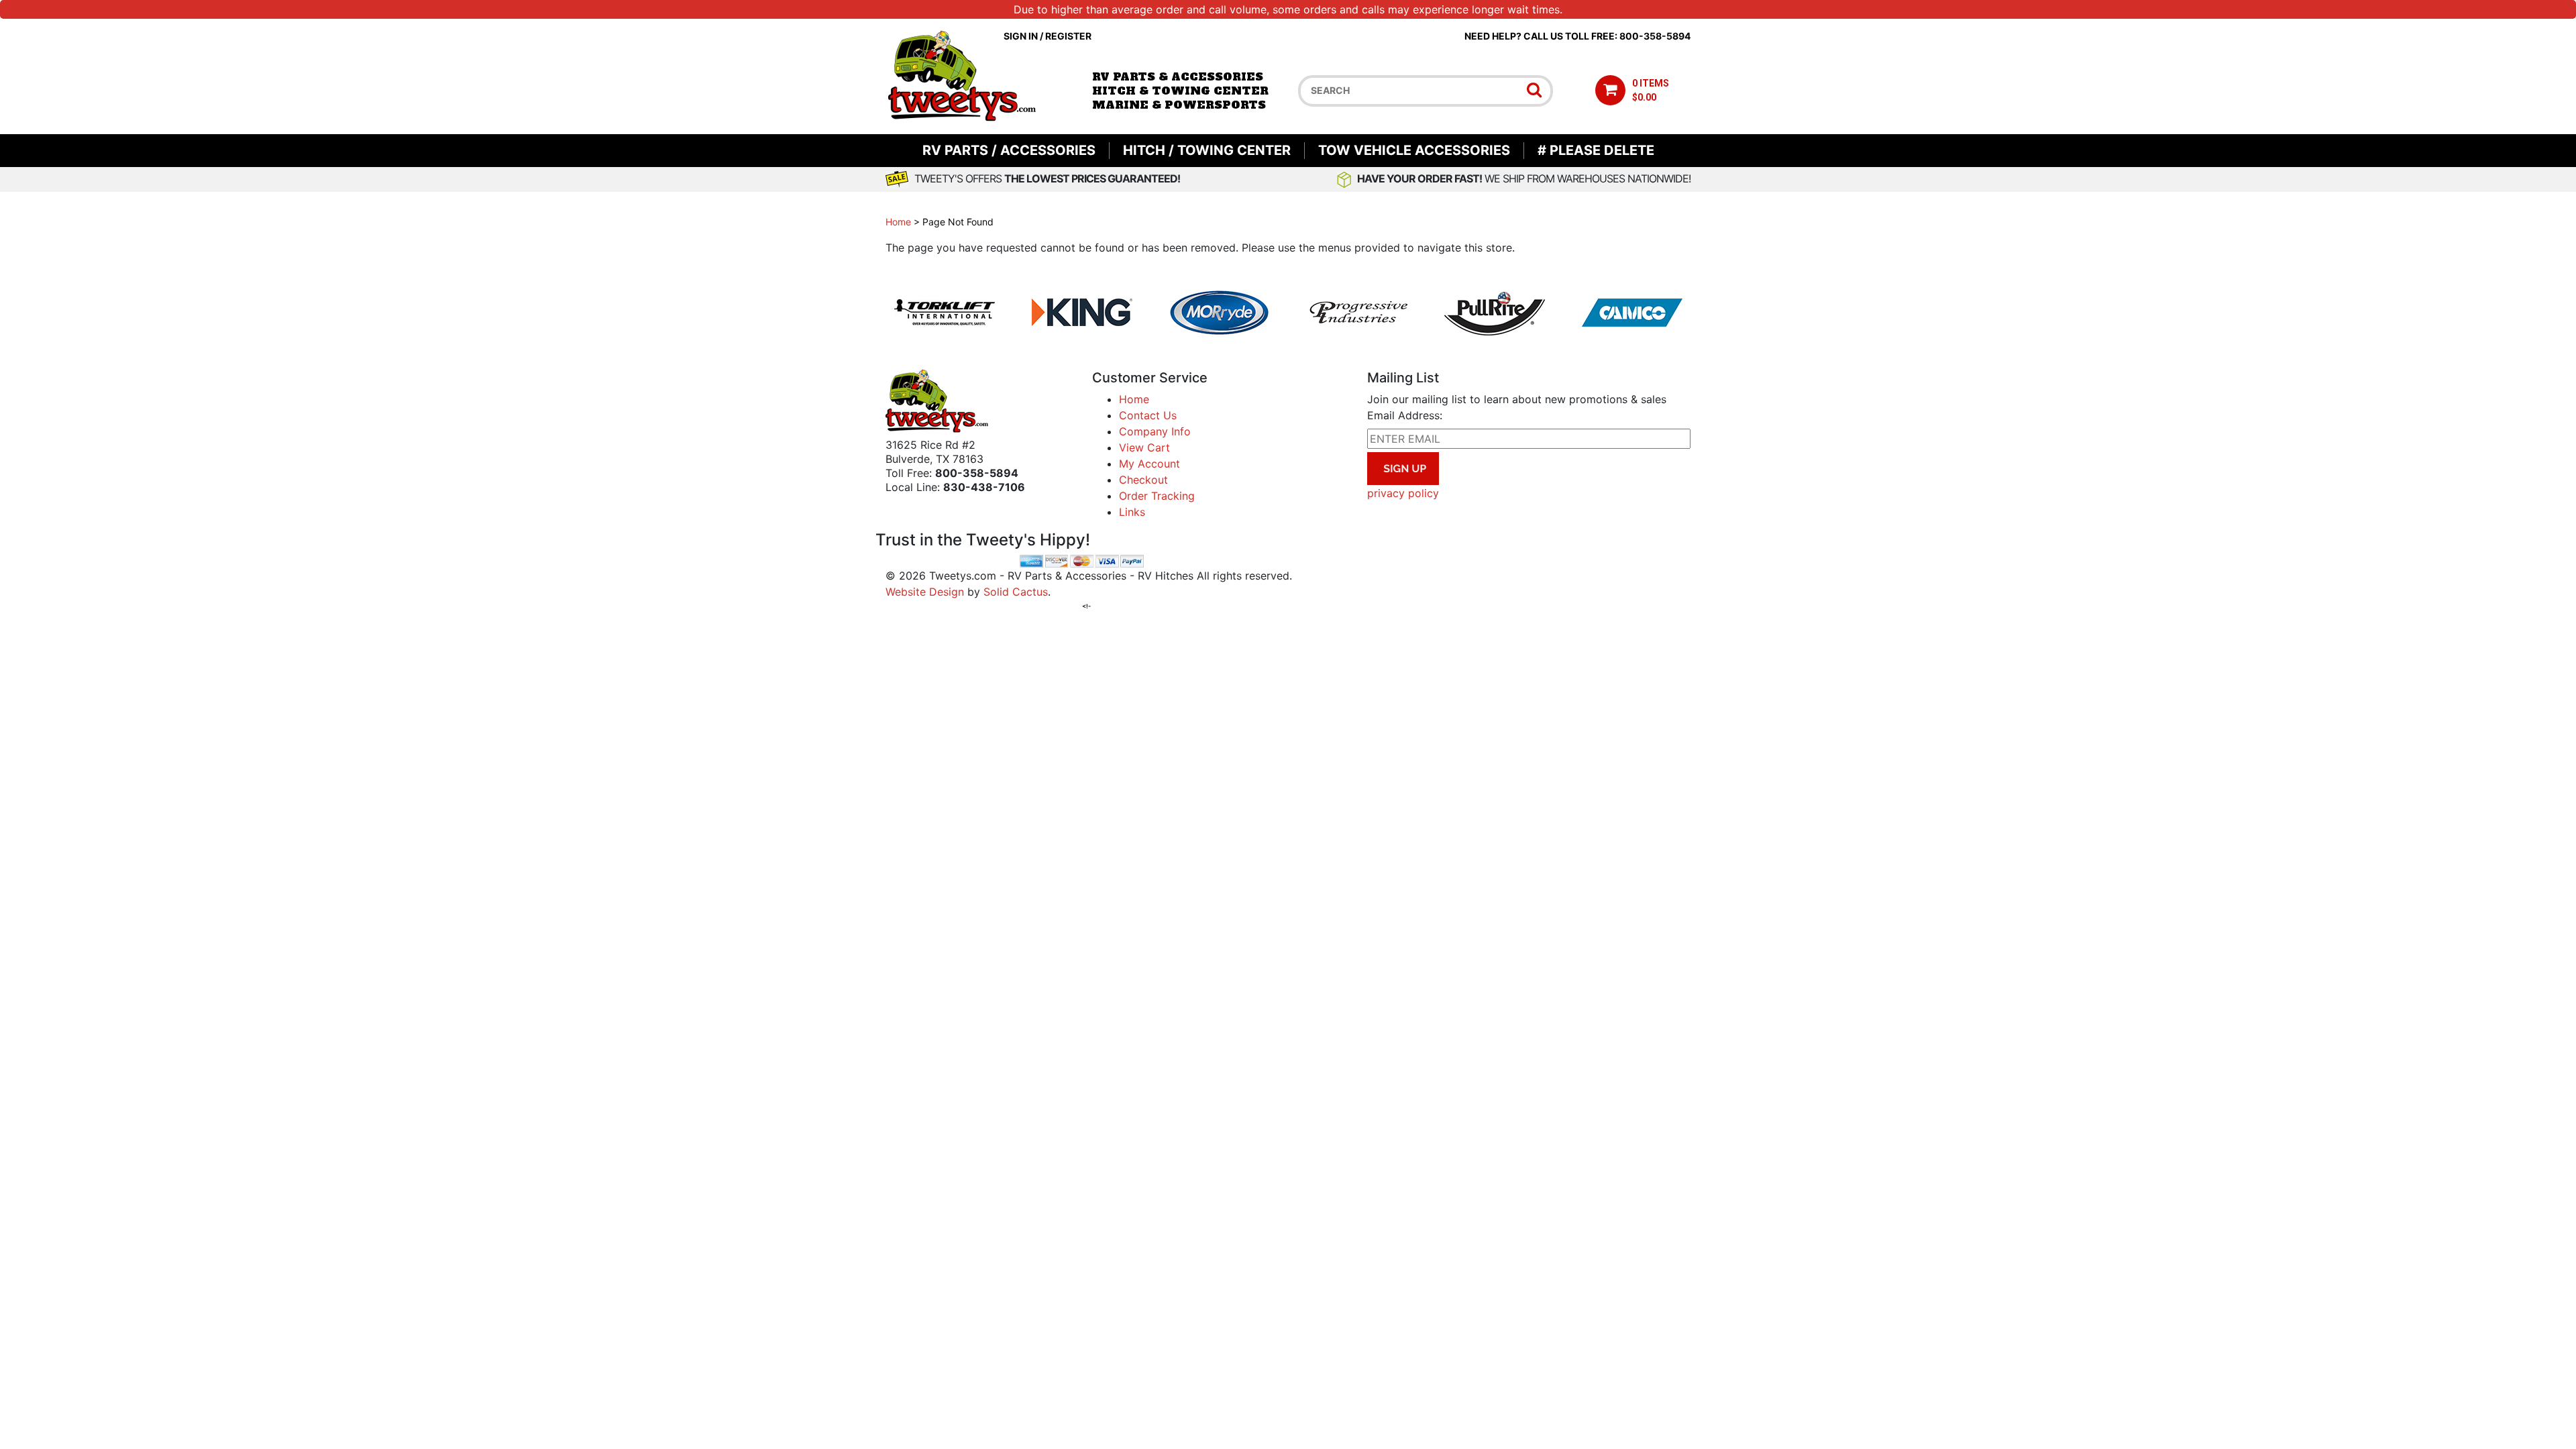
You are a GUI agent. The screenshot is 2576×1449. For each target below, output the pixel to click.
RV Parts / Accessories (1009, 150)
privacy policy (1403, 493)
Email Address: (1405, 415)
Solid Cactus (1016, 592)
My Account (1149, 464)
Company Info (1155, 431)
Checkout (1143, 480)
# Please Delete (1596, 150)
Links (1132, 512)
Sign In (1021, 36)
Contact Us (1148, 415)
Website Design (925, 592)
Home (898, 222)
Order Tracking (1157, 496)
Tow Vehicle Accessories (1414, 150)
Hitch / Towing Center (1207, 150)
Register (1068, 36)
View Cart (1144, 447)
